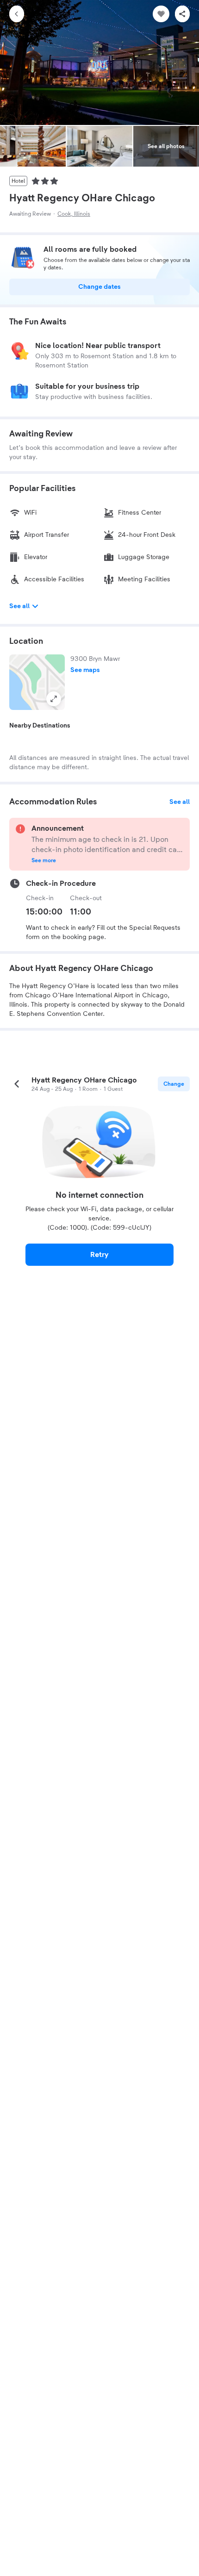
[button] (37, 682)
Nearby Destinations (40, 726)
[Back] (17, 14)
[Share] (182, 14)
